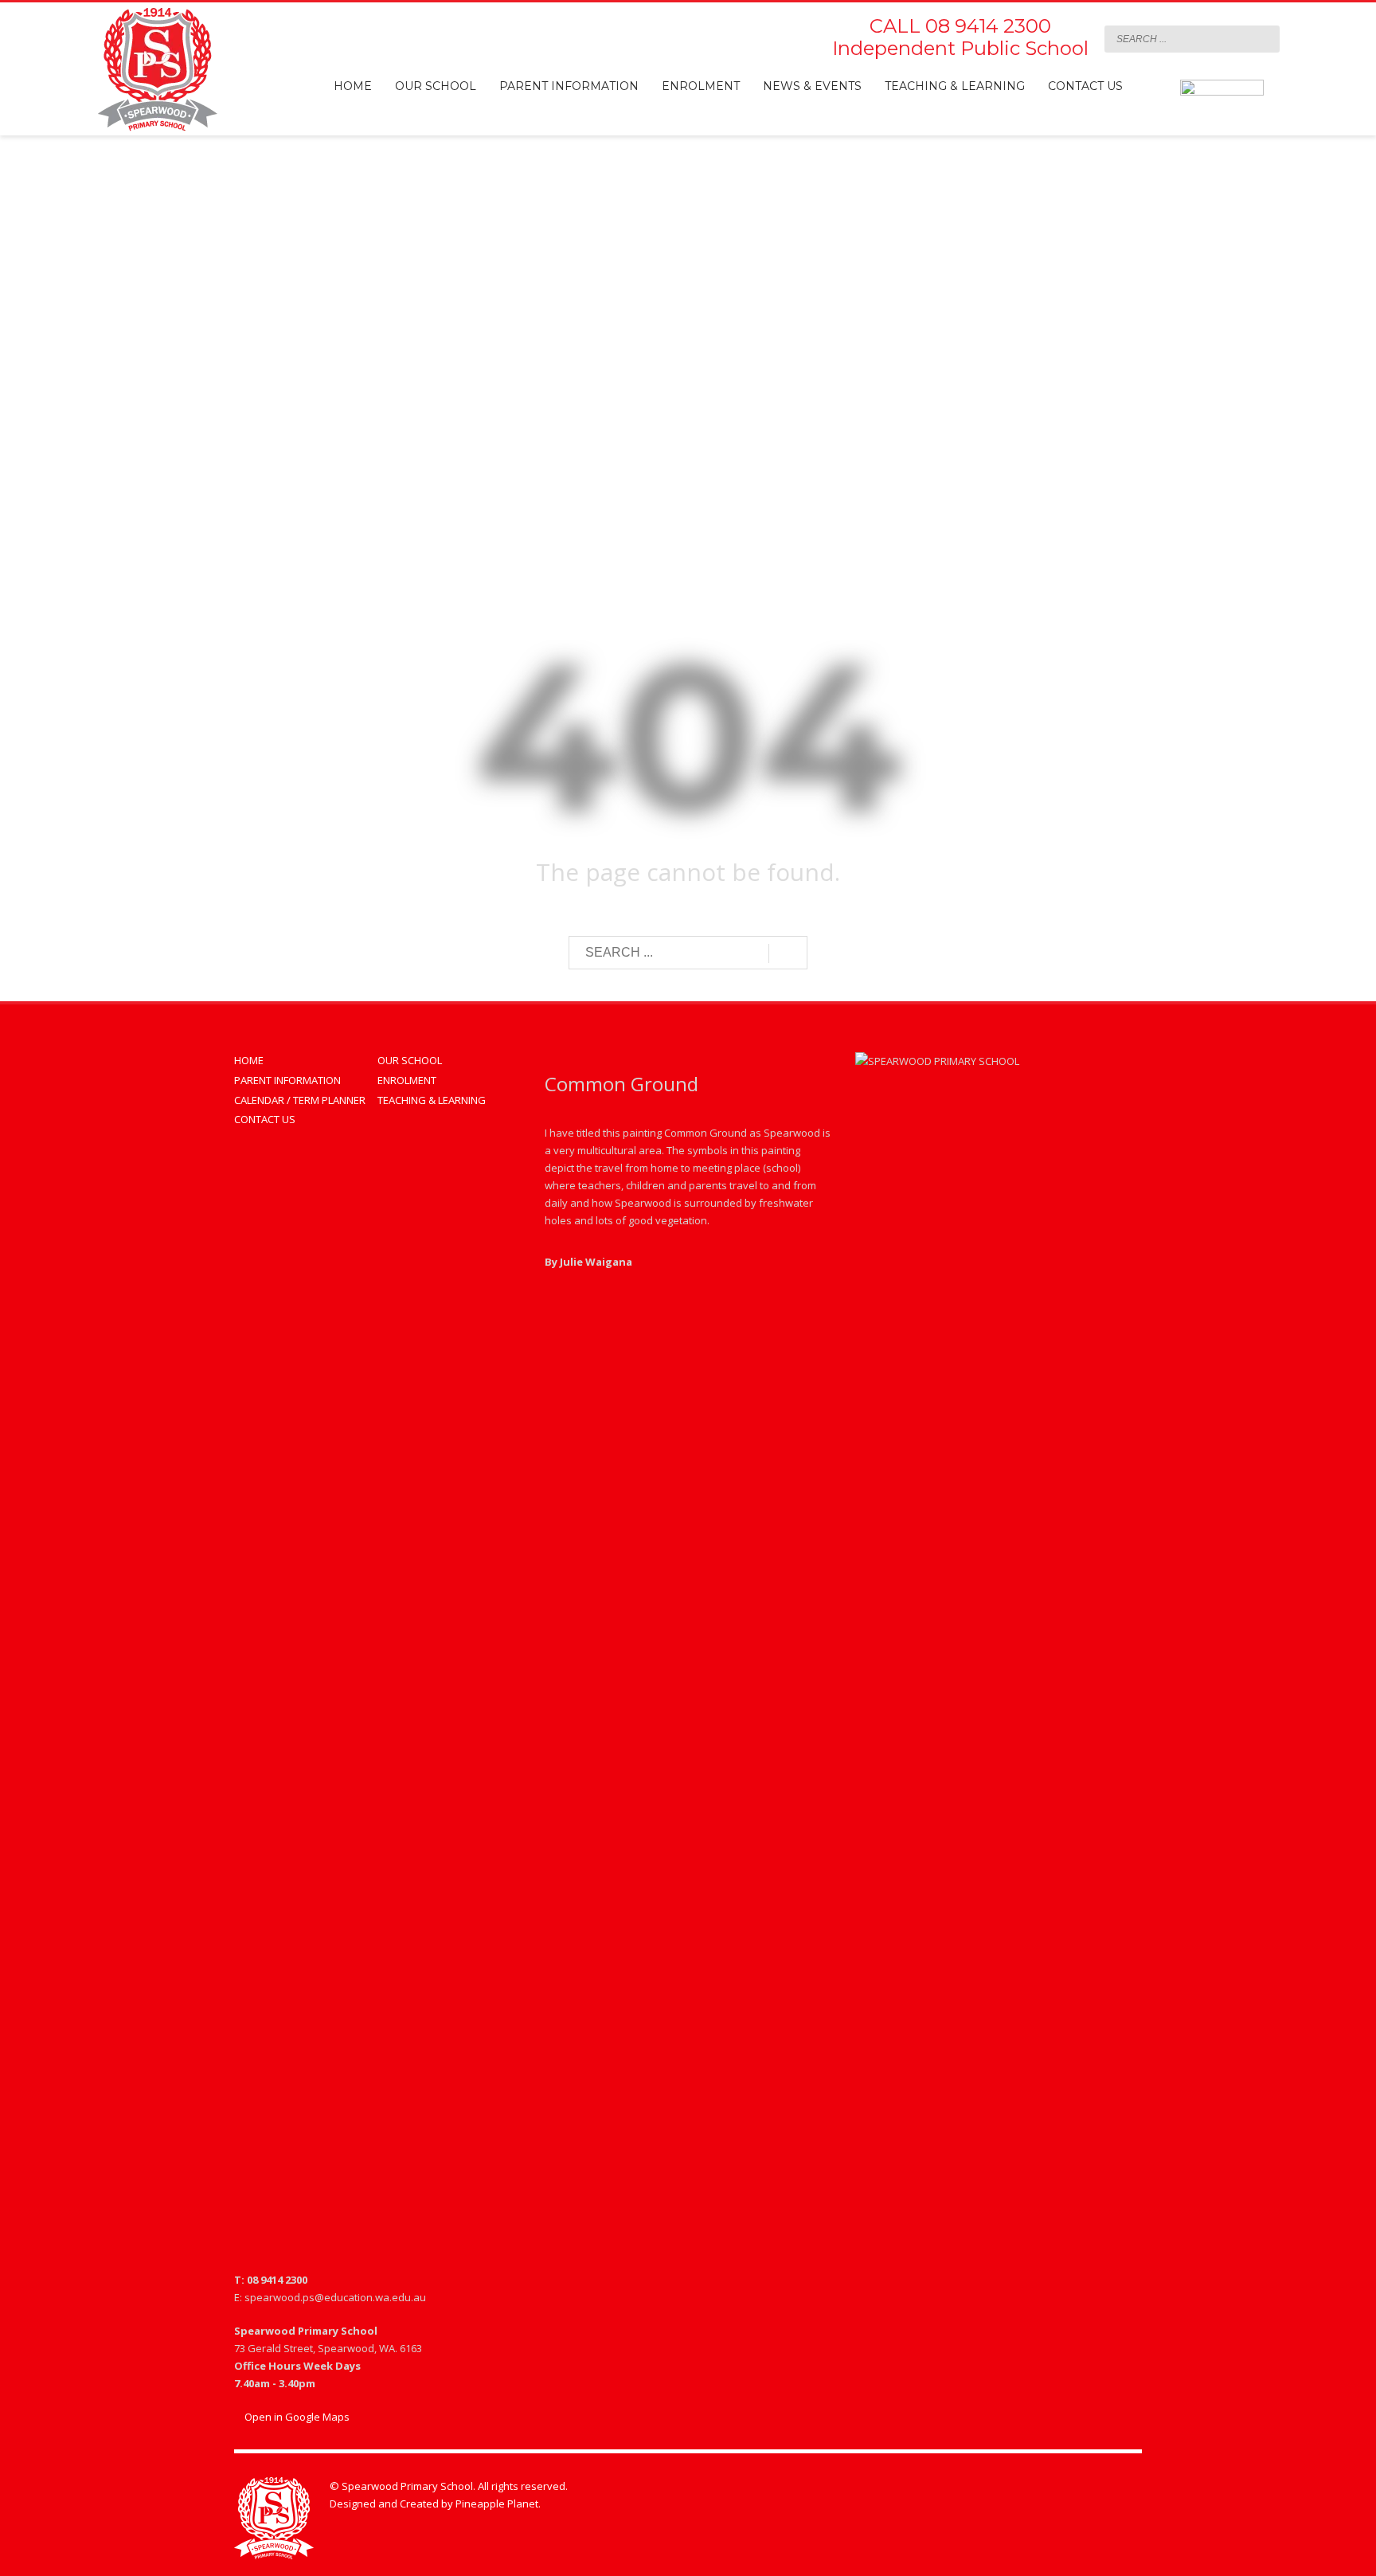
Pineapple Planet (497, 2504)
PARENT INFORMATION (287, 1080)
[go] (1264, 38)
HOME (249, 1060)
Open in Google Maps (296, 2417)
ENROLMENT (407, 1080)
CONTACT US (265, 1119)
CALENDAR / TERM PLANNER (300, 1100)
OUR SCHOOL (410, 1060)
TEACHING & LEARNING (432, 1100)
